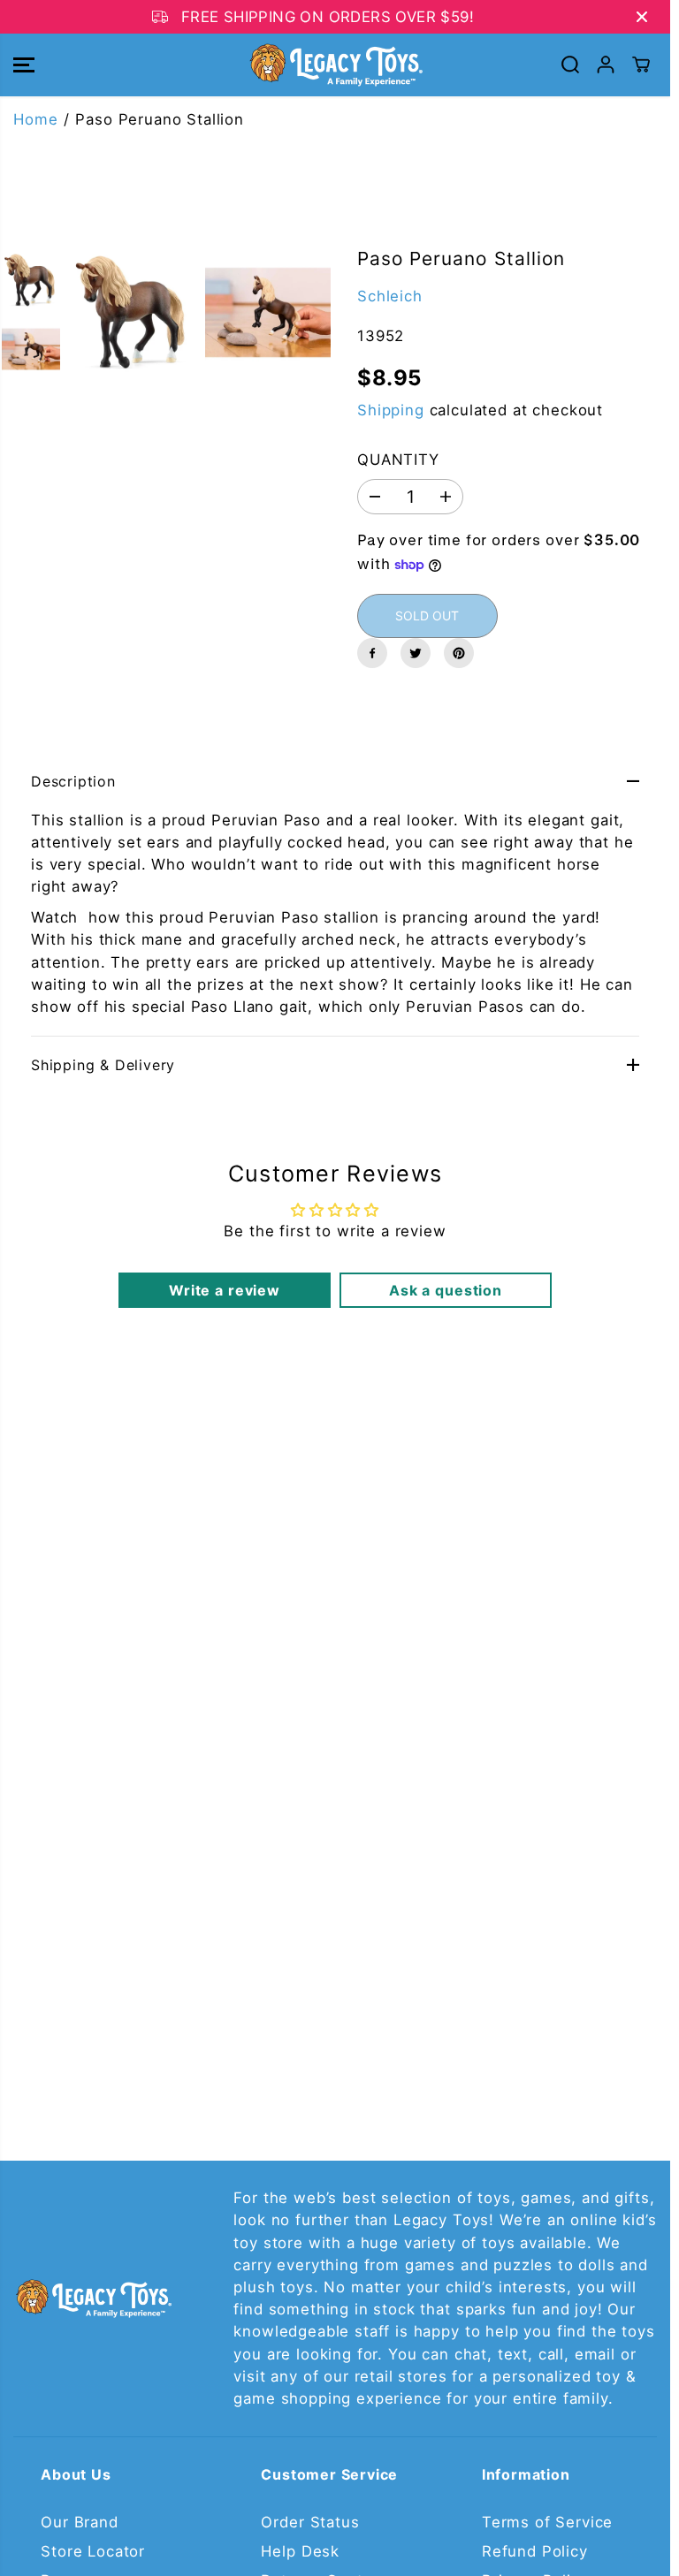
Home (35, 119)
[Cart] (641, 65)
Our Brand (80, 2522)
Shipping (391, 410)
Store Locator (93, 2551)
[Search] (570, 65)
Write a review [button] (225, 1290)
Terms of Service (547, 2522)
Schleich (390, 296)
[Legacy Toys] (335, 65)
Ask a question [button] (446, 1290)
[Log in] (606, 65)
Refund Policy (535, 2551)
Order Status (310, 2522)
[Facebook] (372, 653)
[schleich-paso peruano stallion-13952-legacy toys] (133, 312)
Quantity (398, 460)
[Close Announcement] (642, 17)
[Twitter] (416, 653)
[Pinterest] (459, 653)
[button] (24, 65)
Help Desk (300, 2551)
